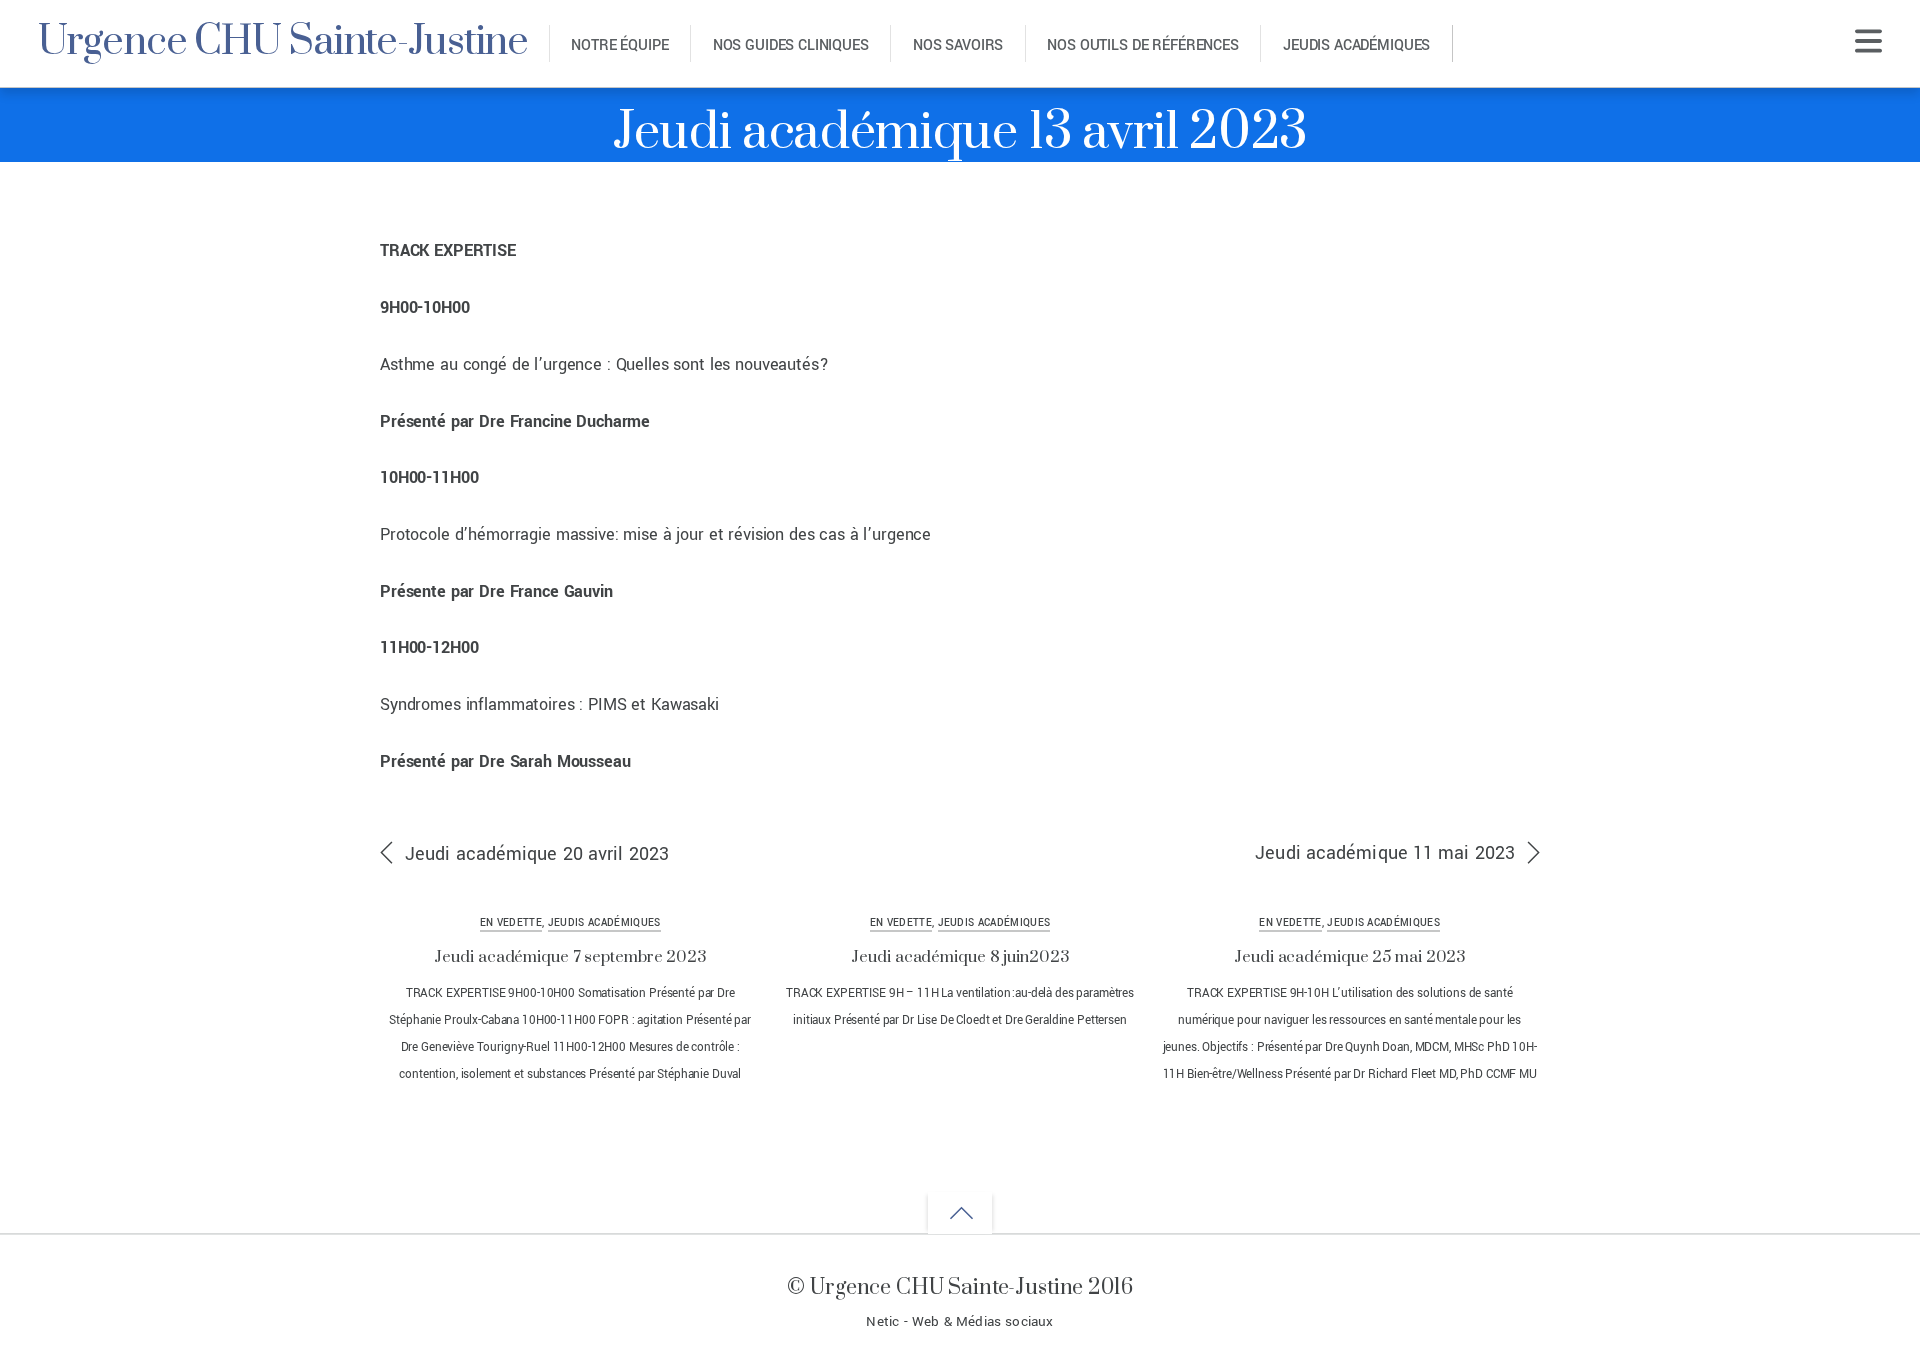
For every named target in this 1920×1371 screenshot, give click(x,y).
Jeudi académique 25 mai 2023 (1349, 957)
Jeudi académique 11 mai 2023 (1385, 853)
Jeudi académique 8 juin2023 (959, 957)
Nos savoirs (958, 45)
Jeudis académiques (1356, 45)
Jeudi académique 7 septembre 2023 (570, 957)
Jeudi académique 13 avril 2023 (960, 133)
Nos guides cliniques (791, 45)
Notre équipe (619, 45)
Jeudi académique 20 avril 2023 (537, 854)
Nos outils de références (1143, 45)
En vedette (511, 923)
